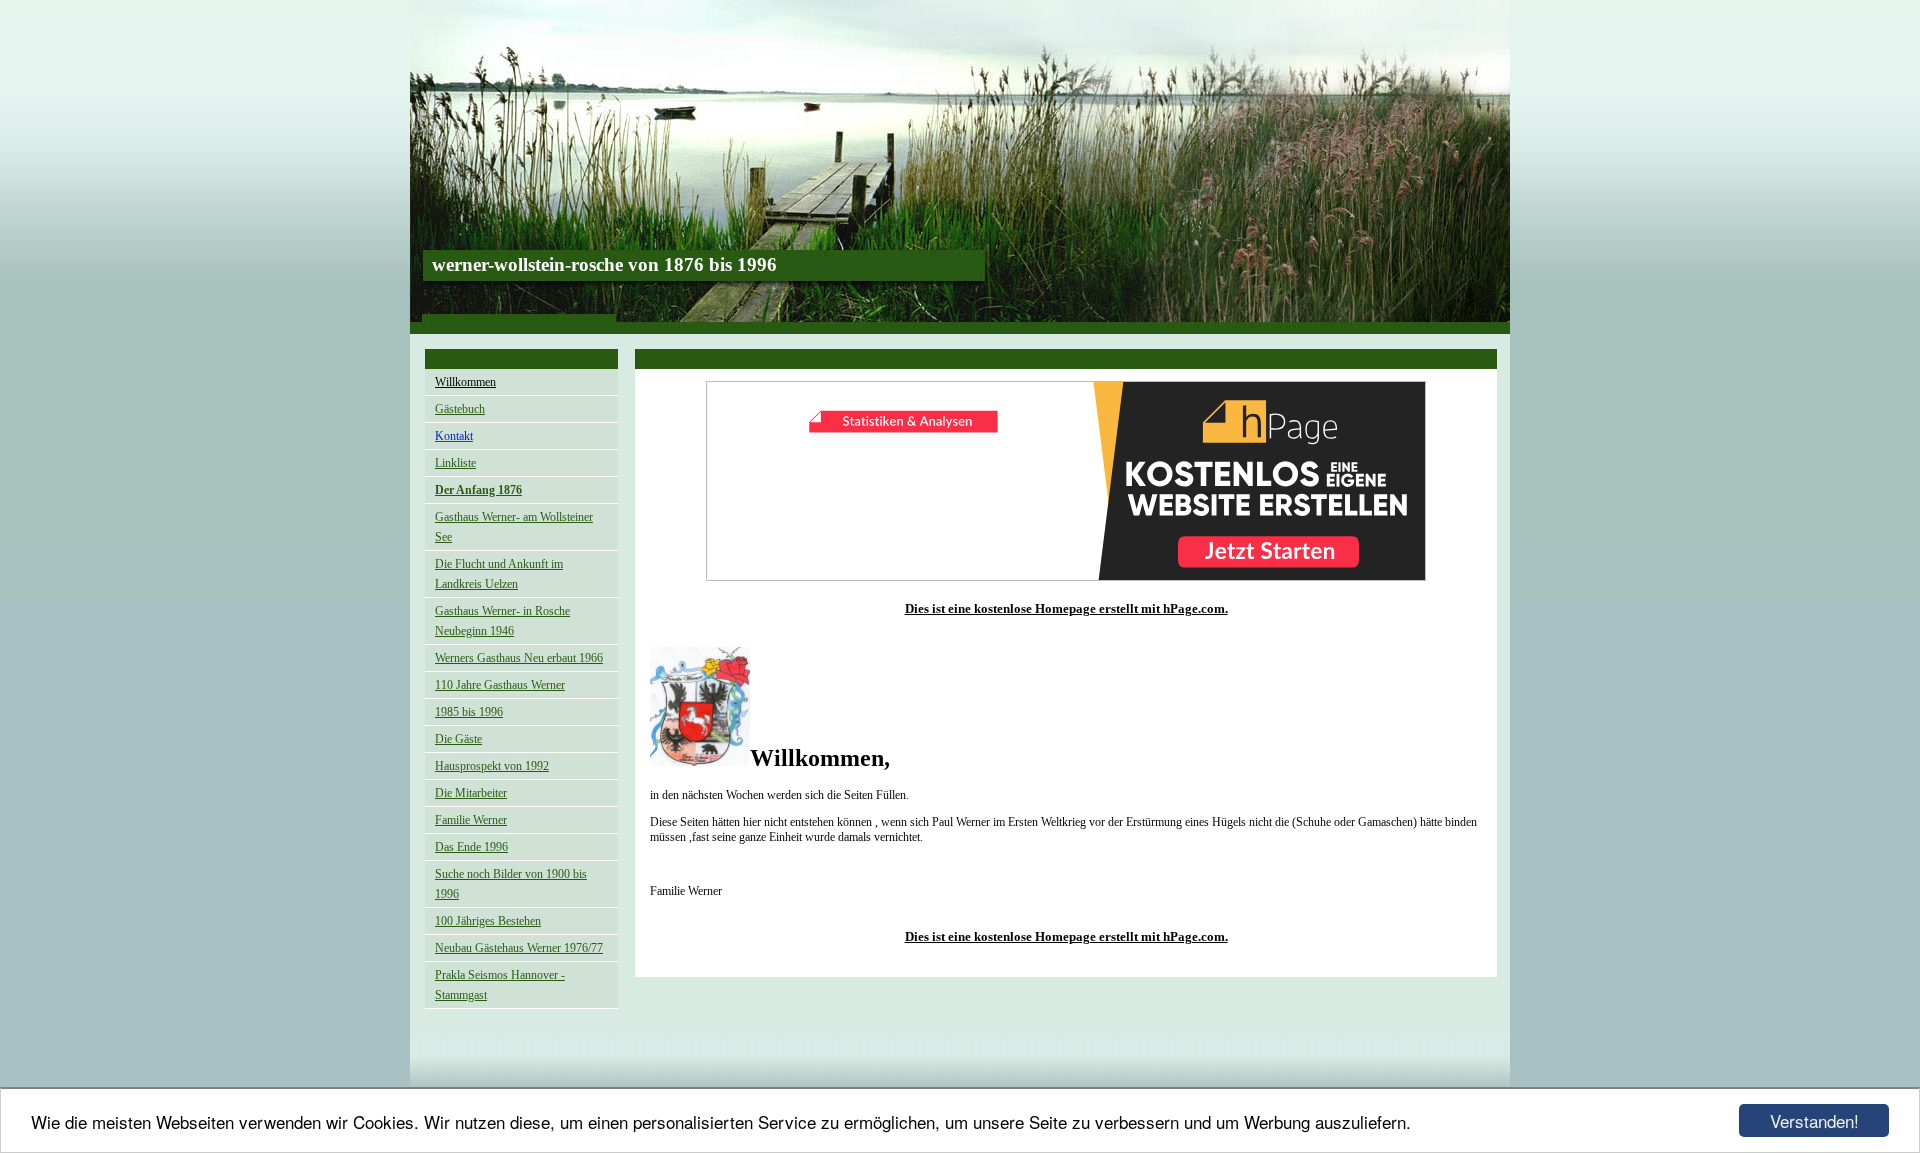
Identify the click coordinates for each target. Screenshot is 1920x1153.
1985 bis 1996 (469, 712)
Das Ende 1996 (471, 847)
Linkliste (455, 463)
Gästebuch (460, 409)
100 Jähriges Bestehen (488, 921)
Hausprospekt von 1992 (492, 766)
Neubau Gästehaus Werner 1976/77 (519, 948)
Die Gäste (458, 739)
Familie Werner (471, 820)
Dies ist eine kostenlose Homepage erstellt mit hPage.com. (1066, 608)
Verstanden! (1814, 1120)
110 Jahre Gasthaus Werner (500, 685)
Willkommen (465, 382)
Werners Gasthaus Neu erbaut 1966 (519, 658)
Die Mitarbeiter (471, 793)
